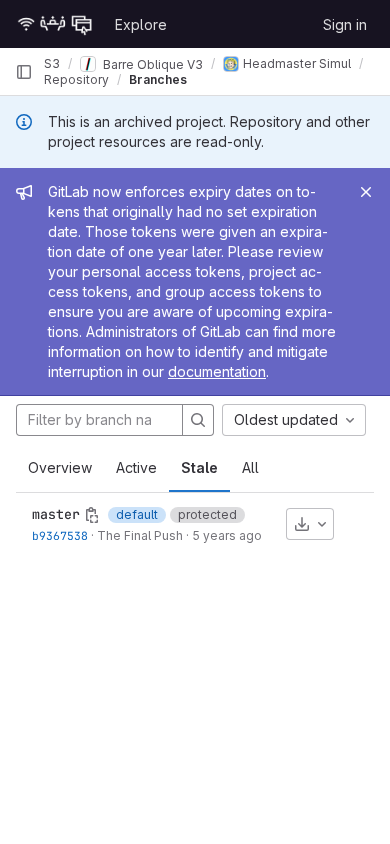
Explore (141, 24)
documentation (217, 371)
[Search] (198, 420)
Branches (158, 79)
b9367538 (60, 535)
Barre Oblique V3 (151, 63)
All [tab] (250, 467)
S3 (52, 63)
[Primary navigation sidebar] (24, 72)
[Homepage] (55, 24)
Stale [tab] (199, 467)
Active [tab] (136, 467)
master (56, 514)
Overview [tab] (60, 467)
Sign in (345, 24)
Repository (76, 79)
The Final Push (140, 535)
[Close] (366, 192)
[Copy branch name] (92, 515)
